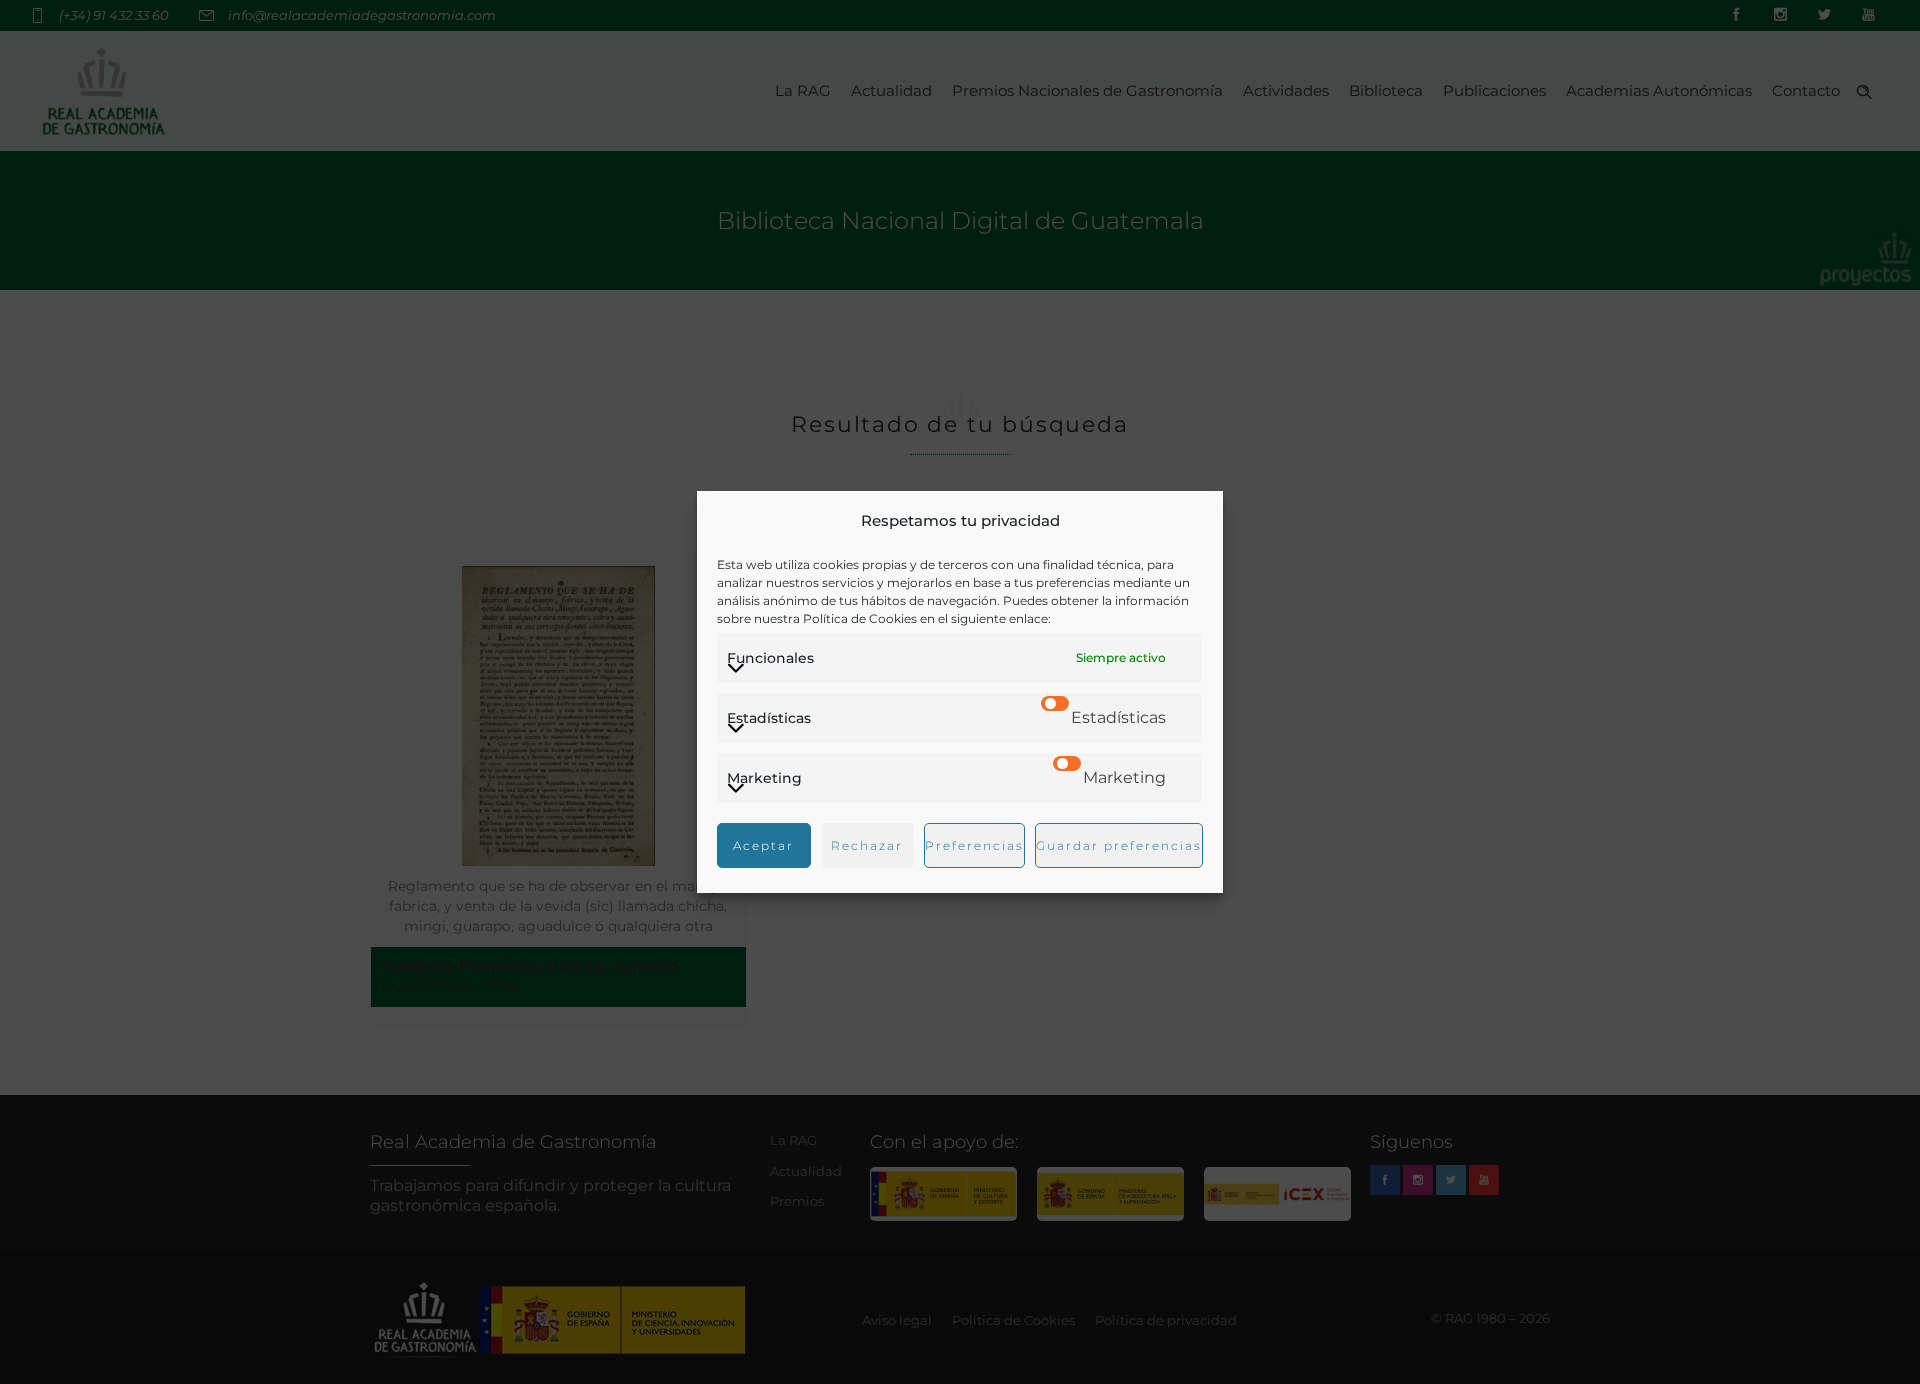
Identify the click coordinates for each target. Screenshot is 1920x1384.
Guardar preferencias (1119, 845)
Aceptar (763, 845)
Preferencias (974, 845)
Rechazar (867, 845)
